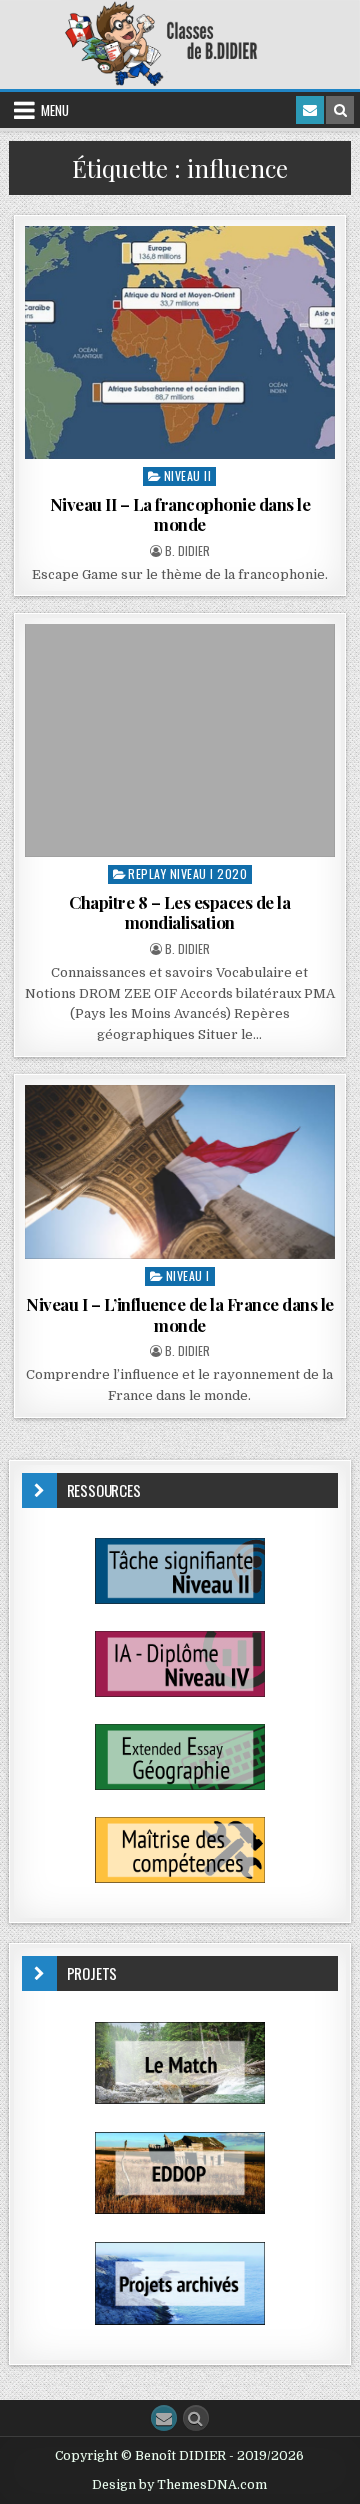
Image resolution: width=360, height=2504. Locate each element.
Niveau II (188, 475)
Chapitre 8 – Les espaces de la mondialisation (179, 912)
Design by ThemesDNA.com (179, 2485)
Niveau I (188, 1275)
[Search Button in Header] (340, 110)
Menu (55, 110)
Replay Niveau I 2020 (187, 873)
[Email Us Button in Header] (310, 110)
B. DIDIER (187, 551)
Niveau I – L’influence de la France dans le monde (180, 1314)
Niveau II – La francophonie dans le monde (180, 514)
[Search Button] (196, 2418)
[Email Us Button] (164, 2418)
